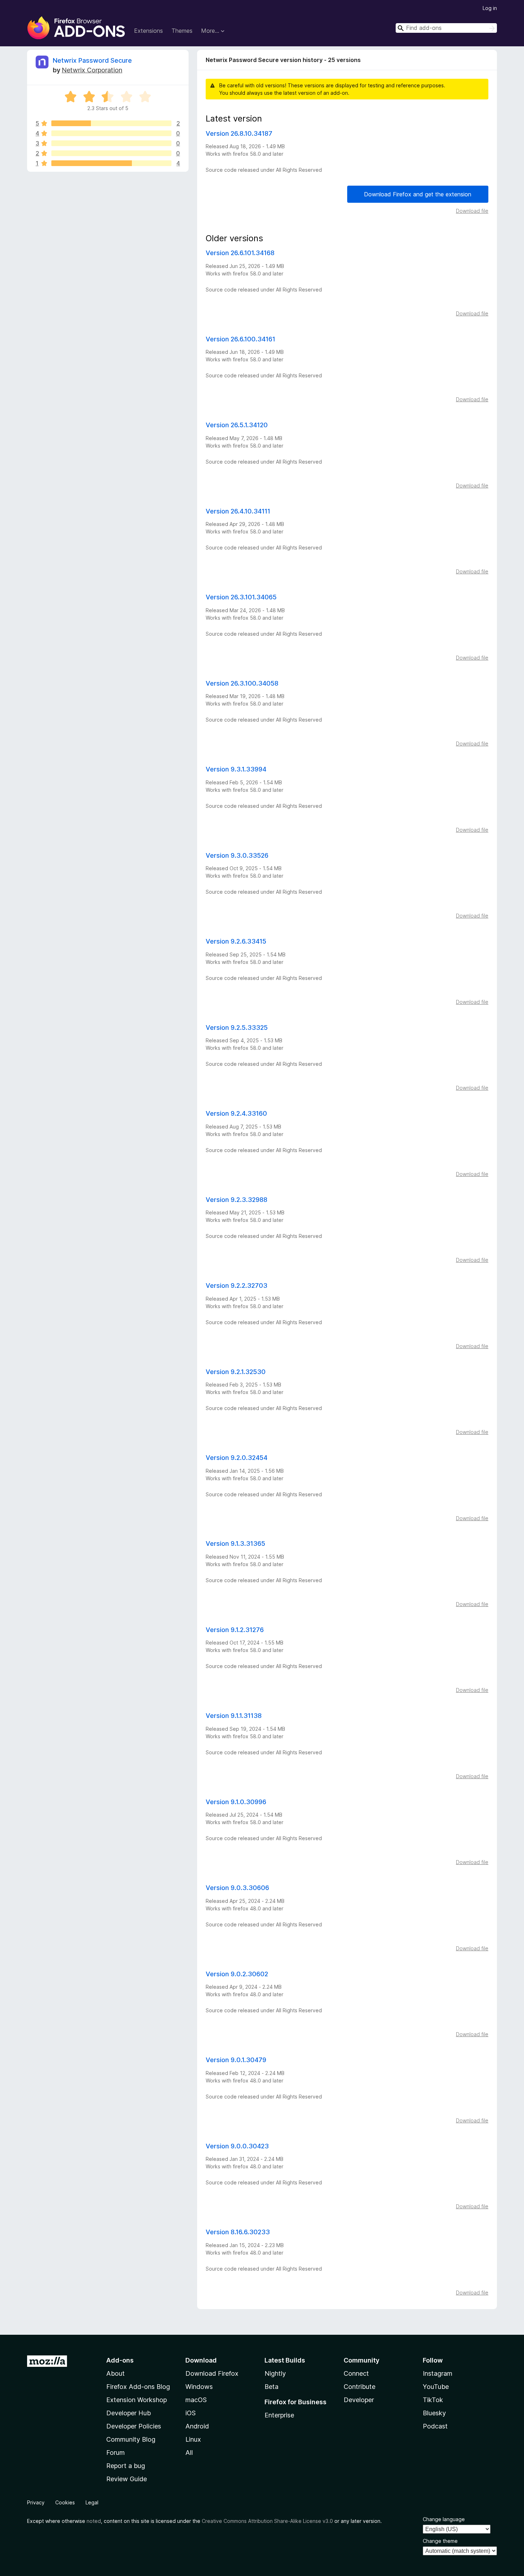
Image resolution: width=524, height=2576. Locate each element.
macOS (196, 2400)
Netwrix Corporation (92, 70)
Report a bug (126, 2466)
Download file (472, 211)
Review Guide (127, 2479)
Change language (444, 2519)
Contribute (359, 2387)
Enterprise (279, 2415)
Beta (271, 2387)
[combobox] (446, 28)
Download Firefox (212, 2373)
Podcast (435, 2426)
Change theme (440, 2541)
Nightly (275, 2373)
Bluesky (434, 2413)
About (115, 2373)
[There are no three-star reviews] (111, 143)
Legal (92, 2502)
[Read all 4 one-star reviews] (111, 163)
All (189, 2453)
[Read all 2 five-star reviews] (111, 123)
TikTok (433, 2400)
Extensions (148, 31)
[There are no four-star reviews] (111, 133)
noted (94, 2521)
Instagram (438, 2373)
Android (197, 2426)
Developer (359, 2400)
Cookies (65, 2502)
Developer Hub (129, 2413)
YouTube (436, 2387)
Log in (490, 8)
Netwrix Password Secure (92, 60)
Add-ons (120, 2360)
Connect (356, 2373)
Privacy (36, 2502)
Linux (193, 2439)
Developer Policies (134, 2426)
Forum (115, 2453)
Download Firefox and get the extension (418, 194)
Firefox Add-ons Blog (138, 2387)
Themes (182, 31)
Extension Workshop (137, 2400)
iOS (191, 2413)
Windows (199, 2387)
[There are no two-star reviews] (111, 153)
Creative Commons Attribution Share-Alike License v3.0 (267, 2521)
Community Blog (131, 2439)
